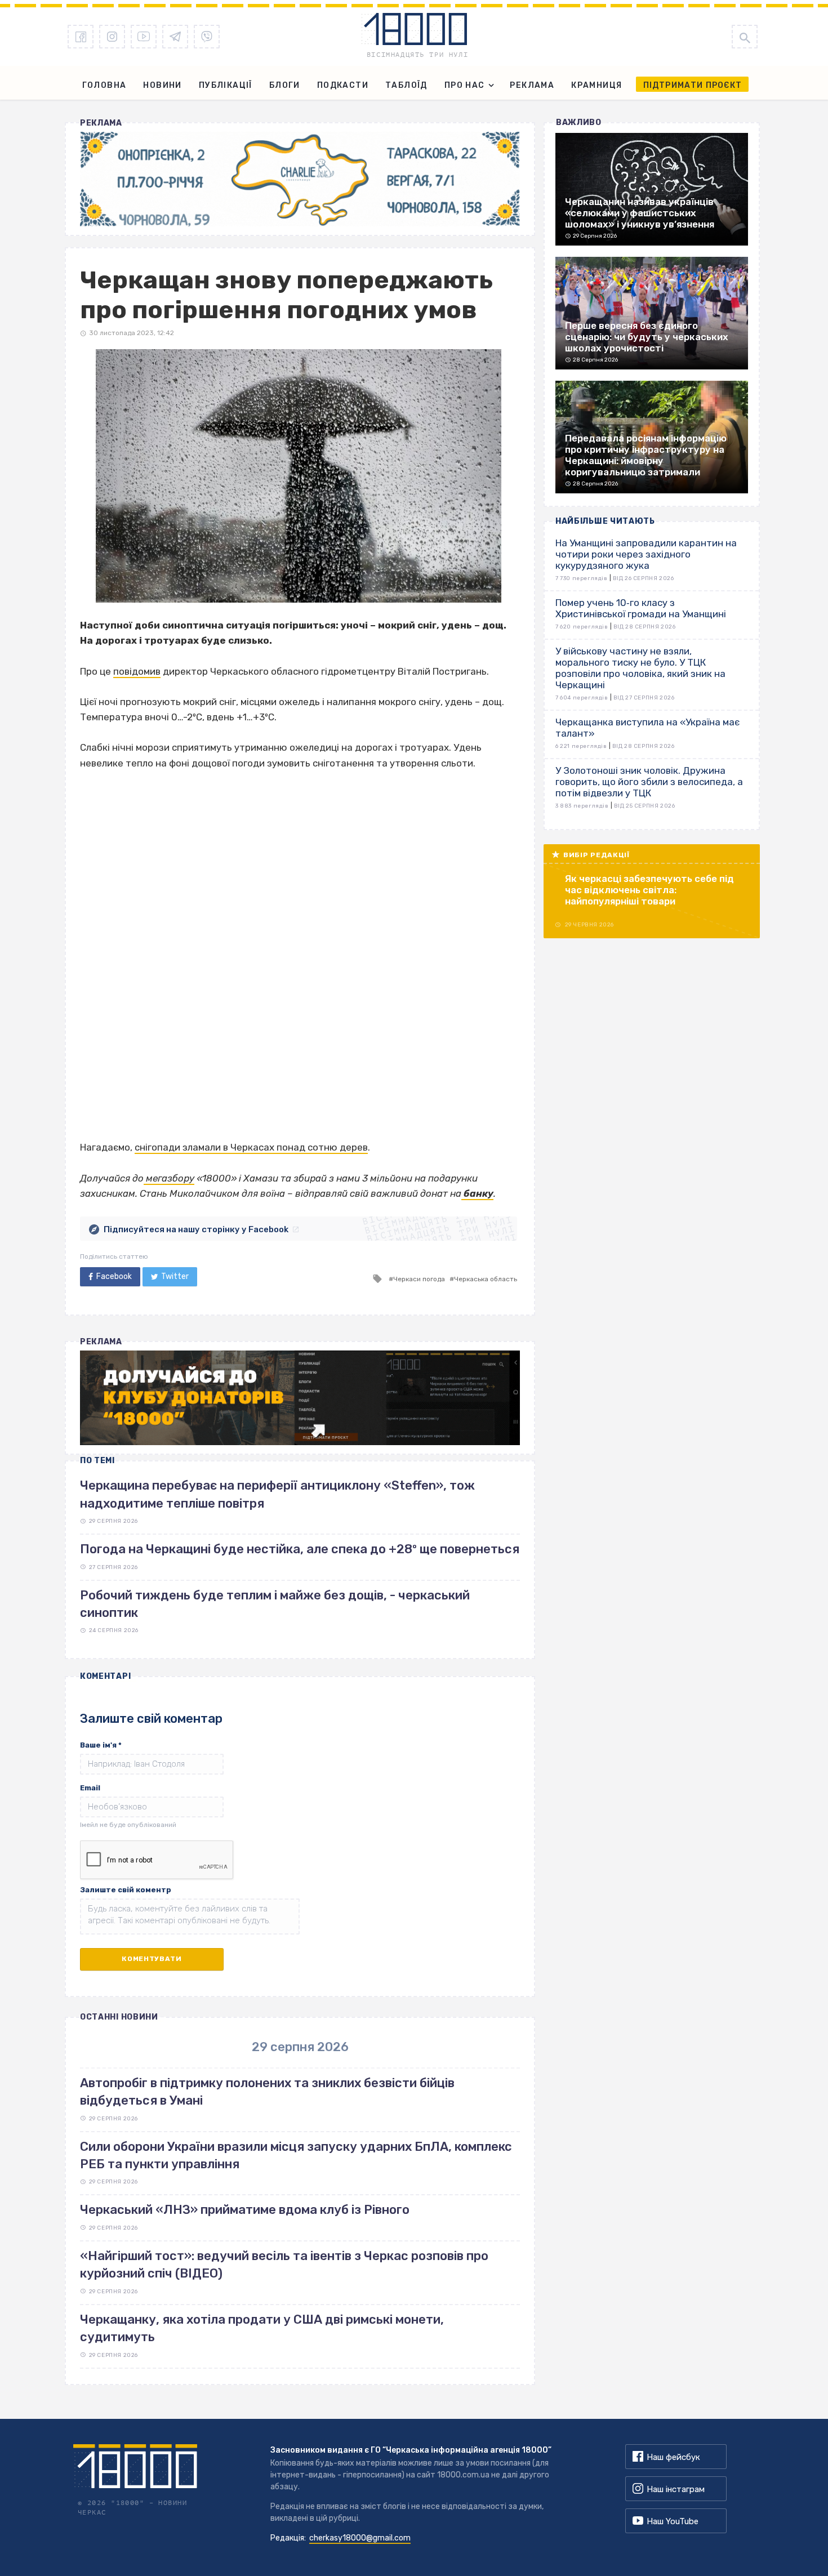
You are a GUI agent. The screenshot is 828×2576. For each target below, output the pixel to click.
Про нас (465, 85)
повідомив (137, 671)
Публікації (226, 85)
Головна (104, 85)
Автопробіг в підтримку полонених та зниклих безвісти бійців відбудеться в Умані (267, 2092)
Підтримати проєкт (693, 85)
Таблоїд (406, 85)
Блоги (285, 85)
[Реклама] (300, 179)
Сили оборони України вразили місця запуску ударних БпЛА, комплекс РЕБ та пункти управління (296, 2155)
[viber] (207, 37)
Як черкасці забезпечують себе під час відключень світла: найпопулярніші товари (649, 890)
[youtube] (144, 37)
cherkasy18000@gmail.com (360, 2538)
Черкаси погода (419, 1279)
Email (90, 1788)
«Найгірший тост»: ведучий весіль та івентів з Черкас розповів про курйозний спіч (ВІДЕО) (284, 2265)
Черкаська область (486, 1279)
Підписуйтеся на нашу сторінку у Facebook (196, 1229)
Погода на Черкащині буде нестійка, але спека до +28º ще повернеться (300, 1549)
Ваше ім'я (101, 1745)
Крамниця (596, 85)
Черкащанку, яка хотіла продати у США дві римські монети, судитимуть (262, 2328)
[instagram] (112, 37)
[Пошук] (745, 37)
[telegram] (175, 37)
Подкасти (343, 85)
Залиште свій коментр (126, 1890)
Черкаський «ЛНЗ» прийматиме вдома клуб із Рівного (245, 2210)
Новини (162, 85)
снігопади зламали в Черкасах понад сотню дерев (251, 1147)
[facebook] (81, 37)
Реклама (532, 85)
